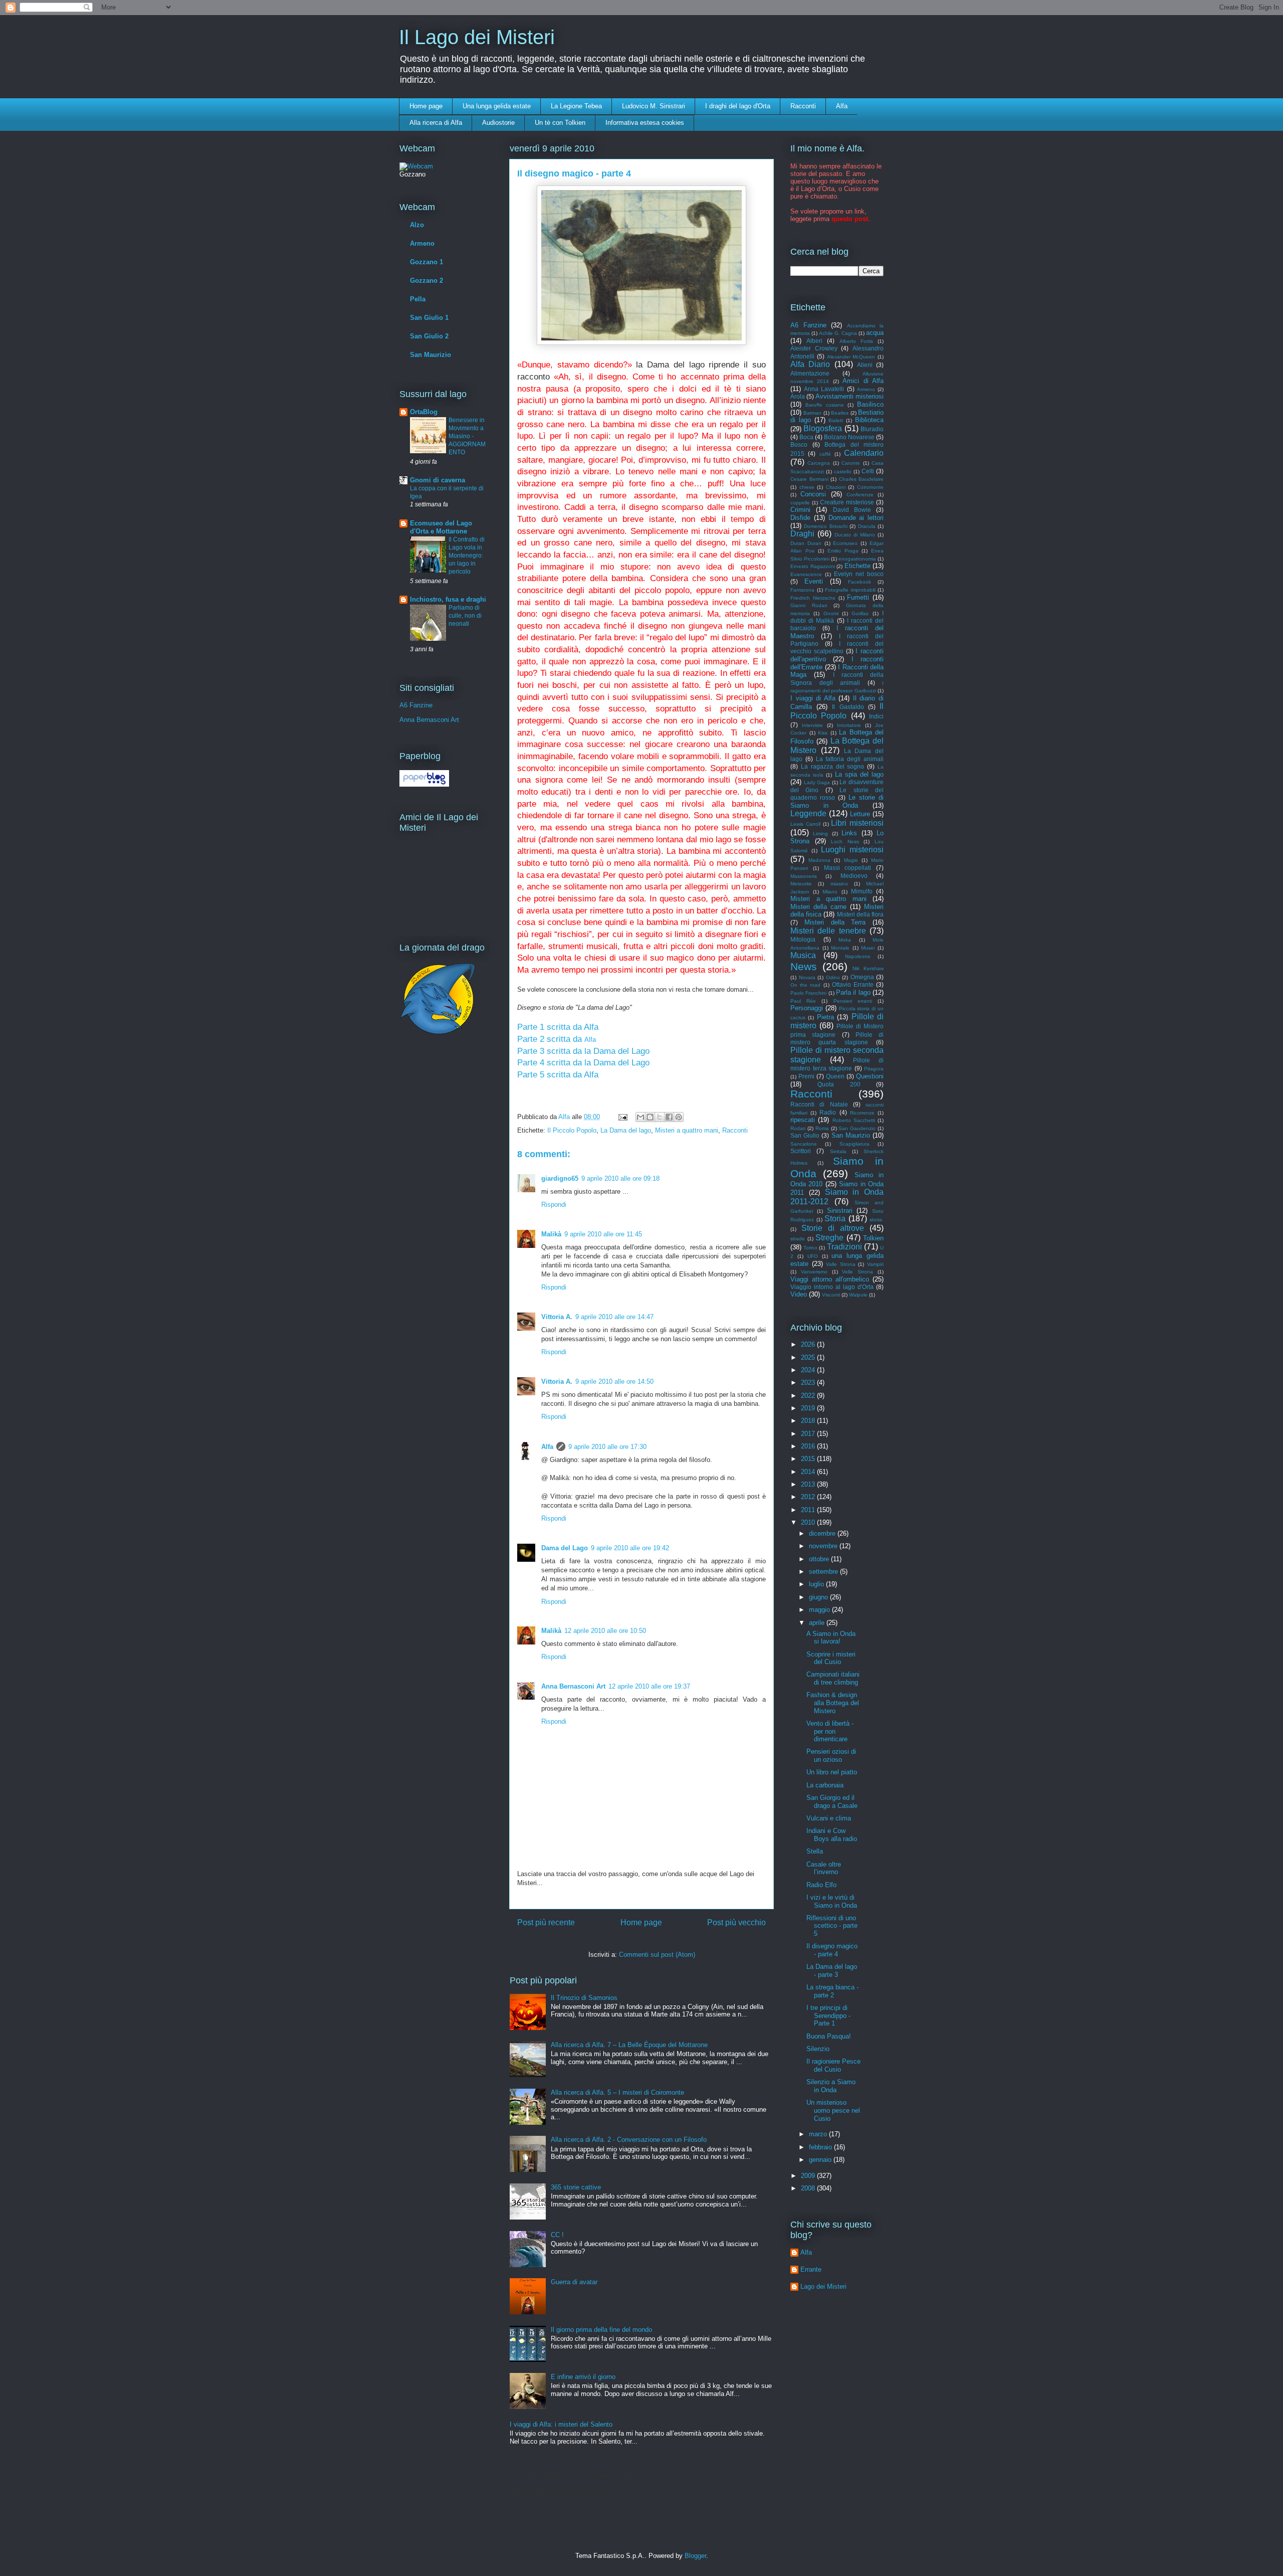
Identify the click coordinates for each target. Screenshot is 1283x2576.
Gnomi (831, 613)
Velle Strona (858, 1272)
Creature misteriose (847, 502)
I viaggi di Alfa (813, 698)
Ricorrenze (862, 1113)
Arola (798, 396)
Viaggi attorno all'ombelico (830, 1279)
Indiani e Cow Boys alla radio (832, 1835)
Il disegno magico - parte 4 (832, 1950)
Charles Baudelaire (862, 479)
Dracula (867, 526)
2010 (809, 1522)
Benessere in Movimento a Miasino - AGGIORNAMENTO (467, 436)
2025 (809, 1357)
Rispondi (554, 1205)
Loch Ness (845, 842)
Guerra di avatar (574, 2282)
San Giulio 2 (429, 336)
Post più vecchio (736, 1922)
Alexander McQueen (851, 357)
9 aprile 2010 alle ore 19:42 (630, 1548)
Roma (822, 1128)
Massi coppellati (848, 868)
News (804, 966)
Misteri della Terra (835, 922)
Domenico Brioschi (825, 526)
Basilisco (870, 404)
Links (849, 833)
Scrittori (801, 1151)
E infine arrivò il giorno (583, 2377)
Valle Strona (841, 1264)
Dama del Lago (565, 1548)
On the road (805, 985)
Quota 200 (839, 1084)
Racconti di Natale (819, 1104)
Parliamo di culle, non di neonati (465, 616)
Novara (807, 977)
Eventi (814, 581)
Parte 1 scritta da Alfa (558, 1027)
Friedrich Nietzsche (813, 598)
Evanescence (806, 574)
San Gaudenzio (857, 1128)
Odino (833, 977)
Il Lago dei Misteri (477, 37)
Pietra (825, 1017)
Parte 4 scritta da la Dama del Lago (583, 1063)
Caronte (851, 463)
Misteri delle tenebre (828, 931)
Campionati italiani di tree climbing (833, 1678)
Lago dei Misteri (823, 2286)
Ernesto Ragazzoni (813, 566)
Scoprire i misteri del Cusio (831, 1658)
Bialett (836, 420)
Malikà (551, 1234)
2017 (809, 1434)
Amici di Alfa (863, 381)
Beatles (840, 413)
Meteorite (801, 884)
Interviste (812, 725)
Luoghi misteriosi (852, 850)
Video (799, 1294)
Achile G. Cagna (838, 333)
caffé (825, 454)
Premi (806, 1076)
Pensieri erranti (853, 1001)
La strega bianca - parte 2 (832, 1991)
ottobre (820, 1559)
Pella (418, 299)
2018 (809, 1421)
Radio (828, 1112)
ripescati (803, 1120)
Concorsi (813, 494)
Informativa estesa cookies (645, 123)
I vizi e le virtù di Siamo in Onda (832, 1901)
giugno (819, 1597)
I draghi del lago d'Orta (738, 106)
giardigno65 (560, 1178)
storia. (877, 1220)
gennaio (821, 2160)
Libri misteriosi (857, 823)
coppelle (800, 503)
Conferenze (860, 495)
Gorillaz (860, 613)
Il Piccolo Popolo (572, 1130)
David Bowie (852, 510)
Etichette (858, 566)
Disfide (800, 518)
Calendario (864, 453)
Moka (845, 940)
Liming (820, 834)
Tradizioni (844, 1247)
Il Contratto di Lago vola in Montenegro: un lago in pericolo (467, 556)
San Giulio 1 (429, 318)
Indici (876, 716)
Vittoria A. (557, 1317)
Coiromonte (870, 487)
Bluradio (872, 429)
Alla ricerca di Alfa (436, 123)
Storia (835, 1219)
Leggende (808, 813)
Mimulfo (862, 891)
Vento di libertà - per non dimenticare (830, 1731)
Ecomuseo (845, 543)
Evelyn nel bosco (859, 574)
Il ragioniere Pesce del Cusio (833, 2065)
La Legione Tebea (576, 106)
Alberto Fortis (856, 341)
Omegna (862, 977)
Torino (810, 1248)
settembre (824, 1572)
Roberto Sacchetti (854, 1120)
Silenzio (818, 2049)
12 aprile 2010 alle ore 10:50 (605, 1631)
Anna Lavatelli (824, 389)
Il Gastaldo (848, 707)
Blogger (695, 2556)
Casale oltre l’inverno (824, 1868)
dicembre (823, 1533)
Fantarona (802, 590)
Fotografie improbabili (850, 590)
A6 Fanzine (416, 705)
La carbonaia (825, 1785)
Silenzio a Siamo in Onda (831, 2086)
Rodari (798, 1128)
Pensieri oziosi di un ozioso (831, 1756)
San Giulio (805, 1135)
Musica (803, 955)
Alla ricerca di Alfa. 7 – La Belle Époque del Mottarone (629, 2045)
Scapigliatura (854, 1144)
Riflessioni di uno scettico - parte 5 (832, 1926)
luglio (817, 1584)
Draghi (802, 534)
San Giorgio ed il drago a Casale (832, 1802)
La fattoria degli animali (850, 759)
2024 (809, 1370)
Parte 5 (532, 1075)
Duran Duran (806, 543)
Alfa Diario (810, 364)
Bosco (799, 444)
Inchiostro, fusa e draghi (448, 599)
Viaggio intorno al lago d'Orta (832, 1287)
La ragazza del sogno (833, 766)
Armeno (422, 243)
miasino (839, 884)
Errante (811, 2269)
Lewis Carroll (805, 824)
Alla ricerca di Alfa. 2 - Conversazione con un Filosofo (629, 2140)
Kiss (823, 733)
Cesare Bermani (809, 479)
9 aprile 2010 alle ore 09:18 (620, 1178)
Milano (830, 892)
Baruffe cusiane (825, 405)
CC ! (557, 2235)
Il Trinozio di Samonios (584, 1998)
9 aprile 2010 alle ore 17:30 (607, 1447)
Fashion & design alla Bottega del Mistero (833, 1703)
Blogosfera (823, 428)
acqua (875, 333)
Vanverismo (814, 1272)
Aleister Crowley (814, 348)
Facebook (860, 582)
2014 (809, 1472)
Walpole (858, 1295)
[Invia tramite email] (640, 1117)
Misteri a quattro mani (687, 1130)
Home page (426, 106)
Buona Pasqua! (829, 2036)
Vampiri (875, 1264)
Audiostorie (498, 123)
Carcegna (819, 463)
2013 (809, 1484)
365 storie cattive (576, 2187)
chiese (807, 487)
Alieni (865, 365)
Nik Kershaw (868, 968)
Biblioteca (869, 420)
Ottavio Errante (853, 984)
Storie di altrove (833, 1228)
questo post (850, 219)
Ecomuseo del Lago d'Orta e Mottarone (441, 527)
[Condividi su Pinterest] (679, 1117)
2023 (809, 1383)
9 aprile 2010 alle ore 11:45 (603, 1234)
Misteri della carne (818, 907)
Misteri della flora (860, 914)
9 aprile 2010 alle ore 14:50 (614, 1382)
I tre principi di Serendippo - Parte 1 (828, 2015)
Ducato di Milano (855, 535)
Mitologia (803, 939)
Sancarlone (804, 1144)
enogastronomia (857, 559)
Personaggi (807, 1008)
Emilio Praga (843, 551)
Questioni (870, 1076)
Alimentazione (810, 373)
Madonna (819, 860)
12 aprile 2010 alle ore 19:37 (649, 1686)
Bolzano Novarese (849, 437)
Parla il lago (853, 992)
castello (843, 472)
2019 (809, 1408)
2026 (809, 1344)
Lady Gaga (817, 782)
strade (798, 1239)
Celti (868, 471)
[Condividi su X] (660, 1117)
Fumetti (858, 597)
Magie (851, 860)
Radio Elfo (821, 1885)
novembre (824, 1546)
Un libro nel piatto (832, 1772)
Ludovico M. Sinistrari (654, 106)
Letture (860, 814)
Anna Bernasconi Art (573, 1686)
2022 (809, 1396)
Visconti (831, 1295)
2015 (809, 1459)
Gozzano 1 (426, 262)
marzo (819, 2134)
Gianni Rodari (809, 605)
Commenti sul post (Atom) (657, 1955)
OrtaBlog (424, 412)
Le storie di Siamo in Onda (837, 801)
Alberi (814, 341)
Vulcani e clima (829, 1818)
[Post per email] (622, 1117)
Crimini (800, 510)
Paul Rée (803, 1001)
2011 (809, 1510)
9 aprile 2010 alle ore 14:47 (614, 1317)
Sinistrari (840, 1211)
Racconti (803, 106)
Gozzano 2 (426, 281)
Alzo (417, 225)
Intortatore (849, 725)
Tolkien (873, 1238)
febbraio (821, 2147)
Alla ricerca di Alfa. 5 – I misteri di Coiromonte (617, 2092)
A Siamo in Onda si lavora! (831, 1638)
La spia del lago (860, 774)
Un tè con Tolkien (560, 123)
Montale (840, 948)
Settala (838, 1151)
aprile (818, 1623)
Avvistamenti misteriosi (849, 396)
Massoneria (804, 876)
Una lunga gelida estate (497, 106)
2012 (809, 1497)
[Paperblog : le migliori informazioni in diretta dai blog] (424, 784)
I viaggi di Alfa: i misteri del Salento (561, 2424)
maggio (820, 1610)
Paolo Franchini (808, 993)
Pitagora (874, 1069)
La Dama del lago (626, 1130)
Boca (806, 437)
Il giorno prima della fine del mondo (601, 2330)
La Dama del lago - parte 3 (832, 1971)
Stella (815, 1851)
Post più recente (546, 1922)
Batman (812, 413)
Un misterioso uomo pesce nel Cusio (833, 2110)
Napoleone (858, 956)
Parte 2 (532, 1039)
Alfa (842, 106)
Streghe (829, 1238)
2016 (809, 1446)
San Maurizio (431, 355)
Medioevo (854, 876)
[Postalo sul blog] (650, 1117)
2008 (809, 2188)
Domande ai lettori (856, 518)
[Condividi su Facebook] (669, 1117)
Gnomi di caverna (438, 480)
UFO (813, 1256)
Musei (868, 948)
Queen (835, 1076)
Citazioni (836, 487)
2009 (809, 2176)
